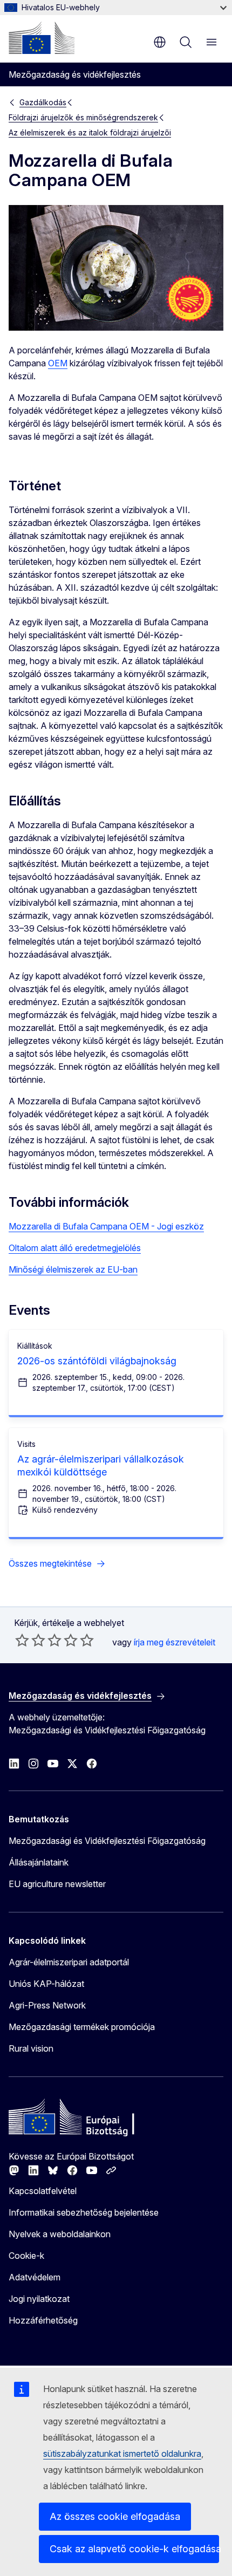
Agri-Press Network (47, 2005)
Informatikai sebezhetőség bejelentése (84, 2212)
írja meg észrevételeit (175, 1642)
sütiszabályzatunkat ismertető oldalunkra (122, 2454)
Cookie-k (26, 2256)
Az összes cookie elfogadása (115, 2516)
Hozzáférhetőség (43, 2320)
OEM (58, 363)
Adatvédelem (35, 2277)
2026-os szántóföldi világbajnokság (97, 1361)
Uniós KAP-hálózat (46, 1984)
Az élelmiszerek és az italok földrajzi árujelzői (90, 132)
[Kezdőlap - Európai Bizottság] (42, 38)
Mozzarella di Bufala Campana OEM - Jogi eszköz (106, 1226)
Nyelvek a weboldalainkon (60, 2234)
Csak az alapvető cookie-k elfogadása (134, 2549)
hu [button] (160, 42)
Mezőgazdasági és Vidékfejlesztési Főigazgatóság (107, 1841)
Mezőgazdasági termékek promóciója (82, 2027)
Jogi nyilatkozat (39, 2299)
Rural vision (31, 2048)
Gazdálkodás (43, 102)
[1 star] (22, 1640)
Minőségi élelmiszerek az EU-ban (73, 1269)
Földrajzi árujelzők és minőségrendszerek (83, 117)
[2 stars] (30, 1640)
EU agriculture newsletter (57, 1884)
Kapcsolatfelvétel (43, 2191)
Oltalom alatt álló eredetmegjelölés (75, 1248)
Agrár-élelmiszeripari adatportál (69, 1962)
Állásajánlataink (39, 1862)
